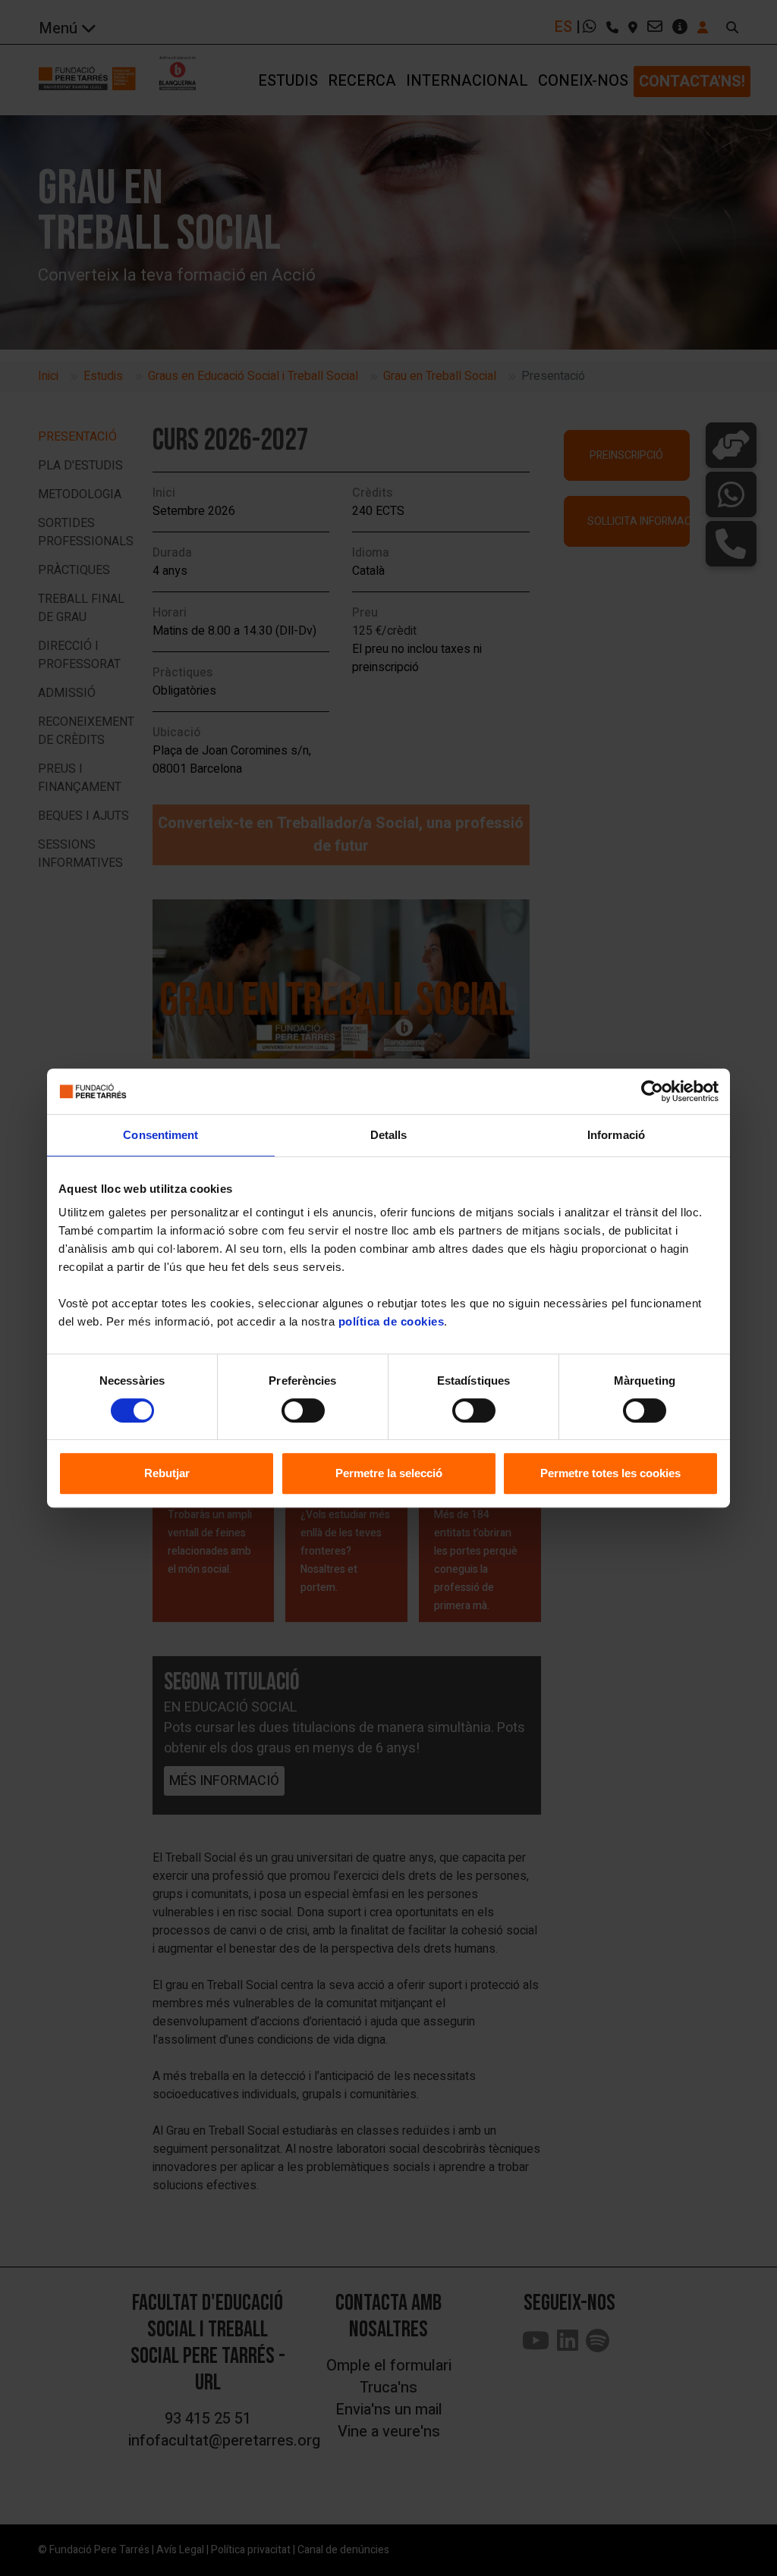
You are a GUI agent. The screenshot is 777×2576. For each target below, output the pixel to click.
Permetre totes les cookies (610, 1473)
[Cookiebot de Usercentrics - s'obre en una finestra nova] (652, 1091)
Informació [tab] (616, 1135)
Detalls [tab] (389, 1135)
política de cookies (392, 1321)
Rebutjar (167, 1473)
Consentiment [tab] (160, 1135)
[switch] (303, 1410)
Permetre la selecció (389, 1473)
